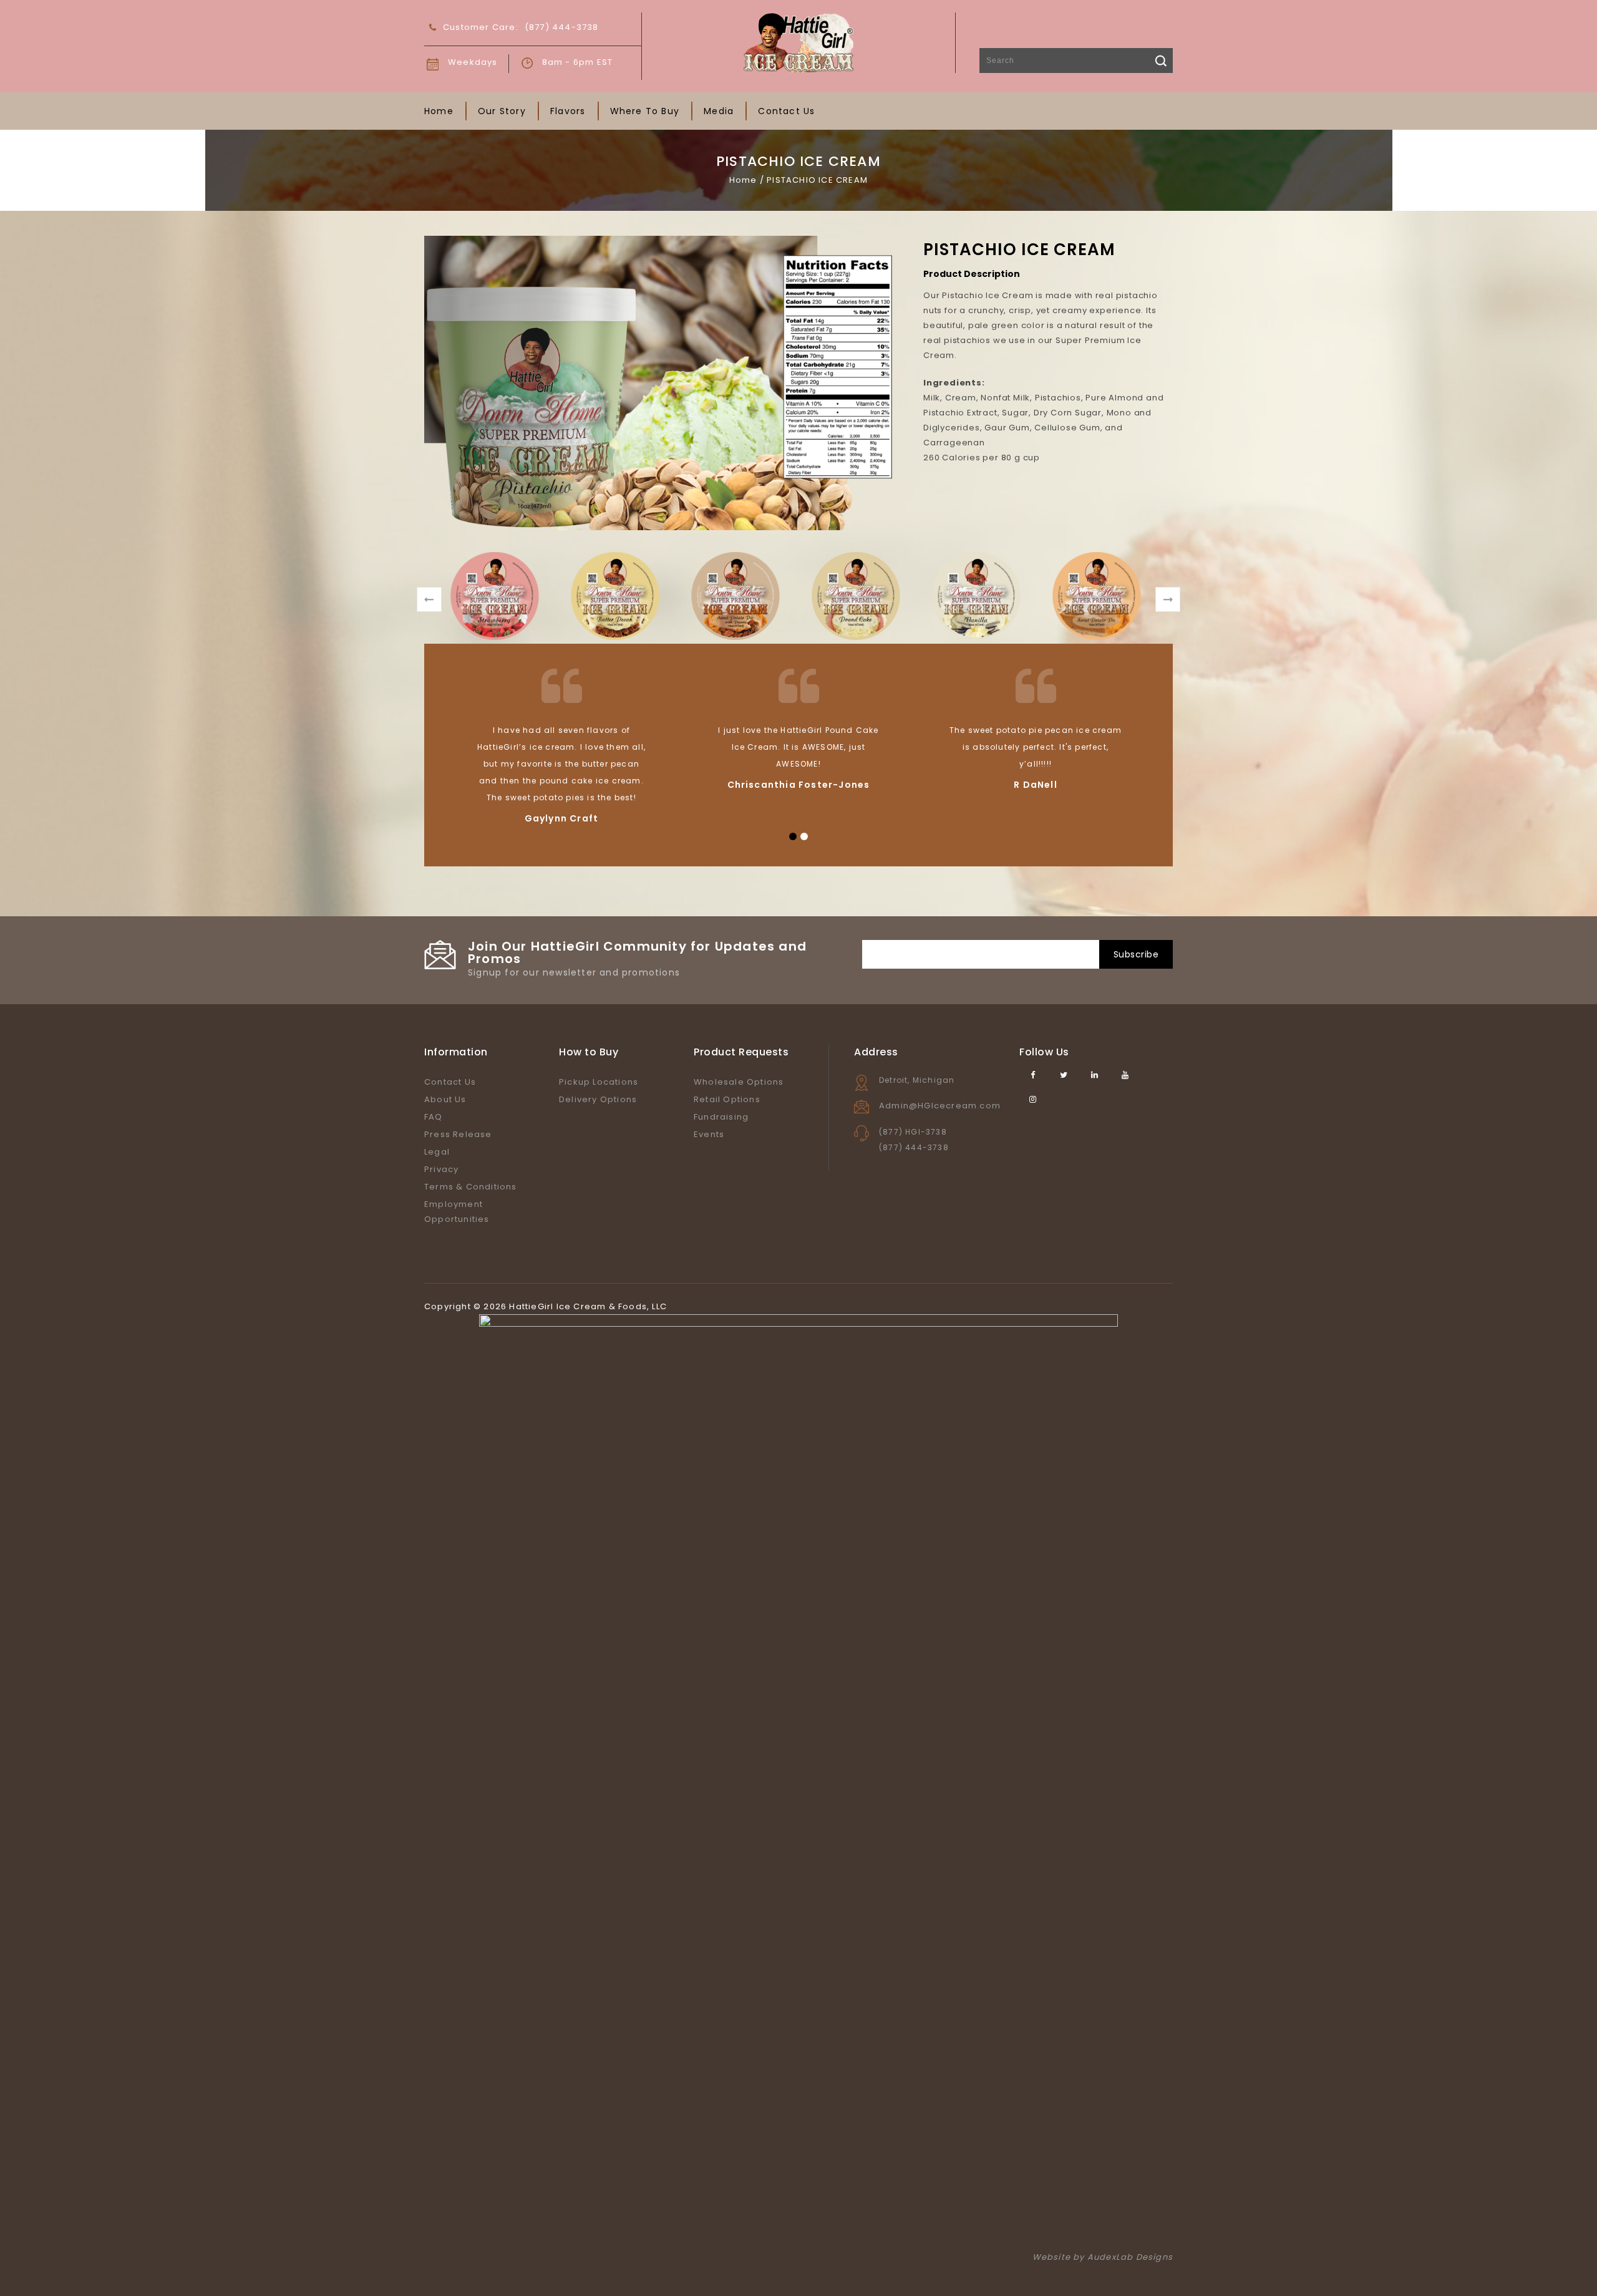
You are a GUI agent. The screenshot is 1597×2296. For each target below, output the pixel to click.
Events (709, 1134)
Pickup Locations (599, 1082)
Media (719, 111)
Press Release (458, 1134)
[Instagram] (1033, 1099)
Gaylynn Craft (562, 818)
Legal (437, 1152)
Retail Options (727, 1099)
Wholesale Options (739, 1082)
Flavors (568, 111)
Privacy (441, 1169)
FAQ (434, 1117)
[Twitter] (1064, 1075)
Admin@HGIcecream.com (940, 1106)
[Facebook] (1033, 1075)
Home (439, 111)
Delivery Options (598, 1099)
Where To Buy (645, 111)
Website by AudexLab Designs (1103, 2257)
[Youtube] (1126, 1075)
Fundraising (721, 1117)
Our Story (502, 111)
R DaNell (1036, 785)
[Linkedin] (1095, 1075)
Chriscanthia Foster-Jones (799, 785)
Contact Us (786, 111)
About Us (445, 1099)
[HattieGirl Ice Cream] (798, 42)
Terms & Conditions (471, 1187)
